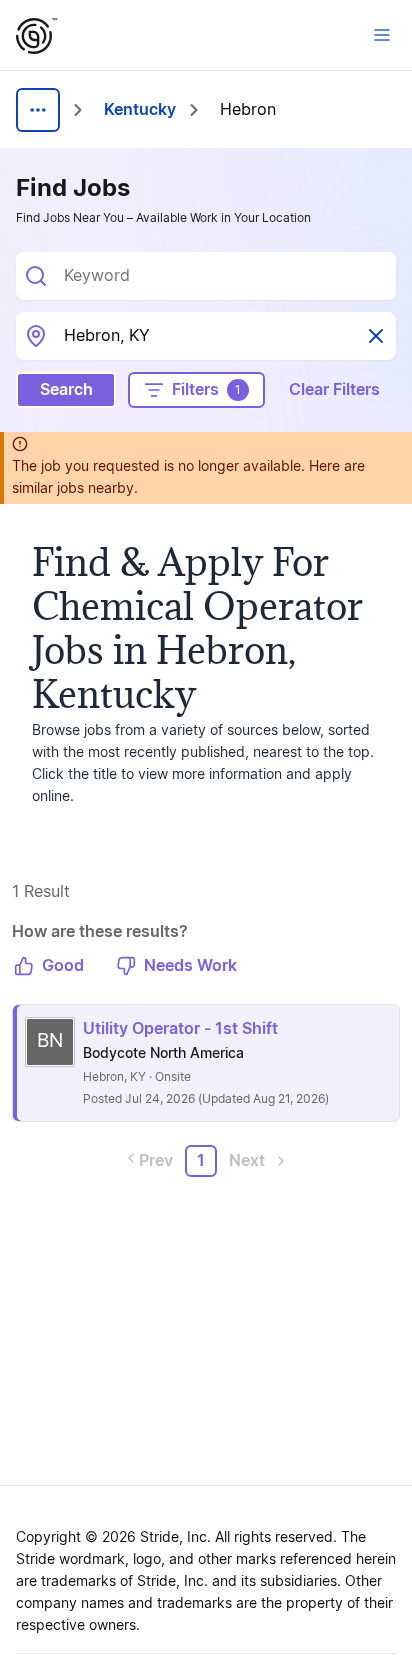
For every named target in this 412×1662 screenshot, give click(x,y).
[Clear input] (376, 336)
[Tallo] (37, 36)
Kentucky (140, 110)
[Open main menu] (382, 35)
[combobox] (222, 276)
